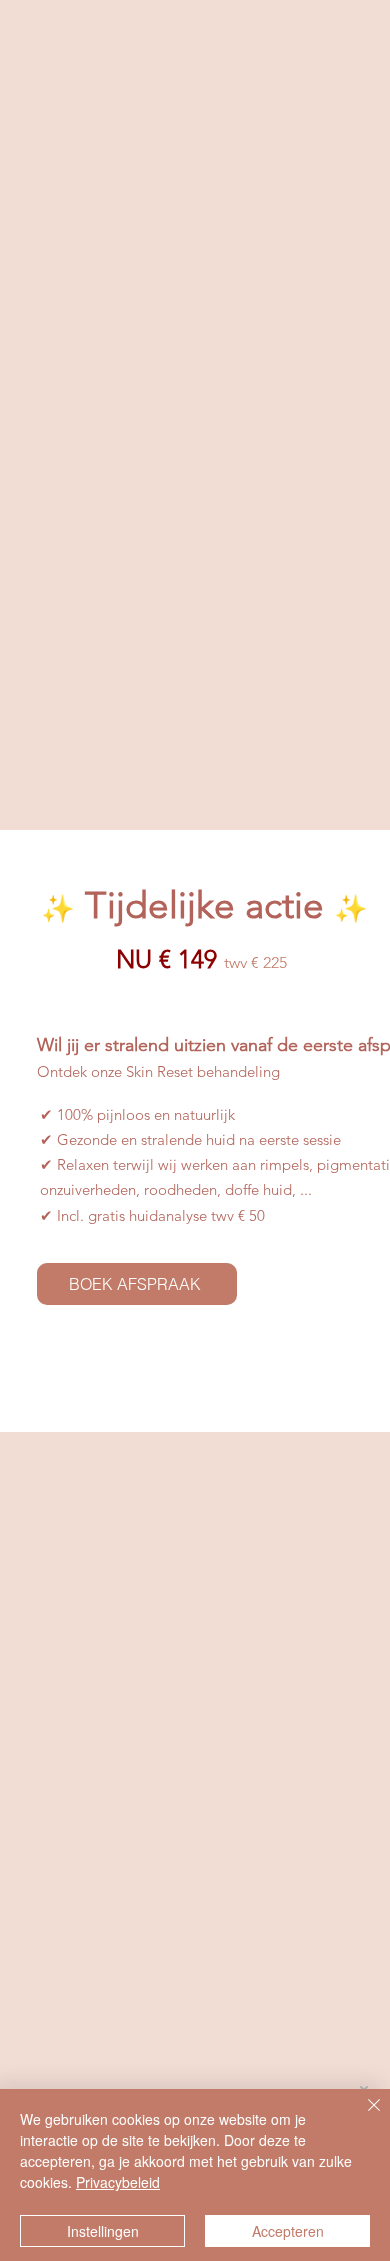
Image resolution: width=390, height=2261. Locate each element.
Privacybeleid (118, 2182)
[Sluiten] (362, 2117)
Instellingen (103, 2231)
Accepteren (288, 2231)
